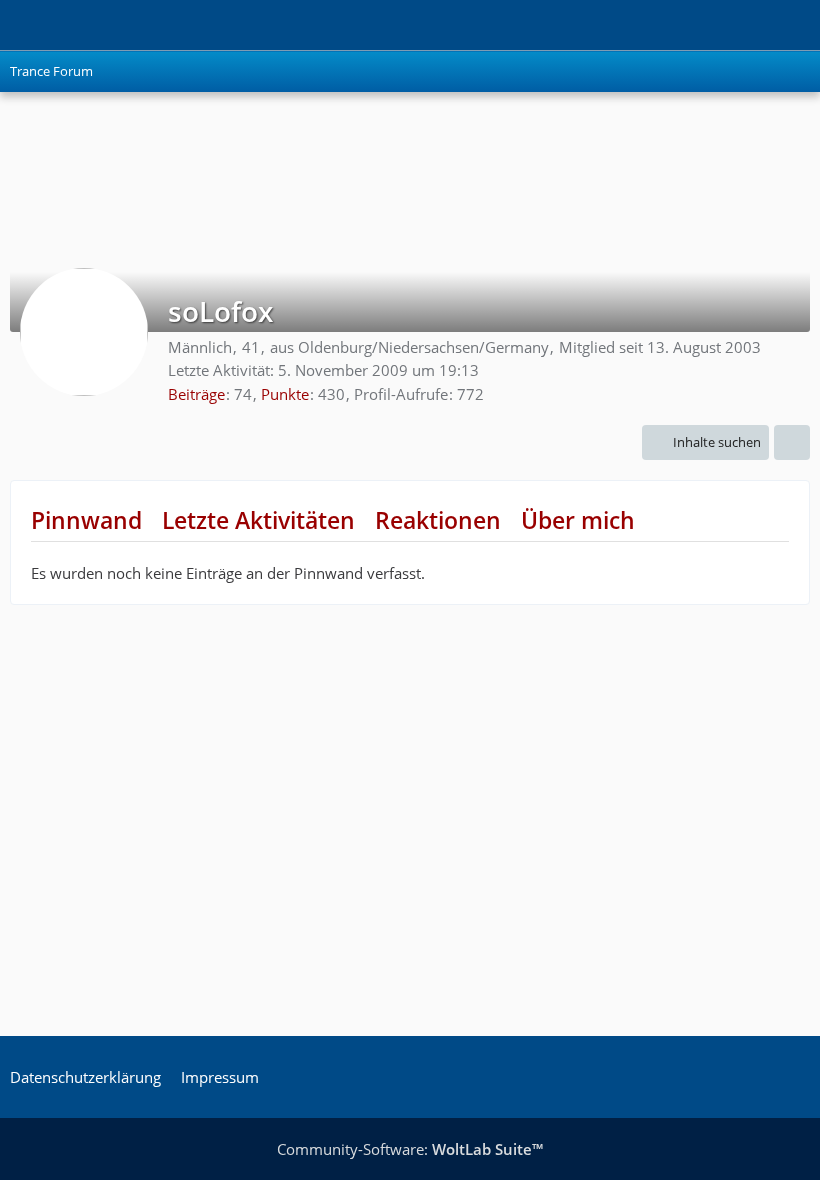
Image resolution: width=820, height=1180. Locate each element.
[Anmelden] (744, 25)
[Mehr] (792, 442)
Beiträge (196, 394)
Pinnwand (86, 520)
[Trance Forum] (10, 25)
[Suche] (694, 25)
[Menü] (794, 25)
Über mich (578, 520)
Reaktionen (438, 520)
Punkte (285, 394)
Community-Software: (410, 1149)
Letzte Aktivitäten (258, 520)
